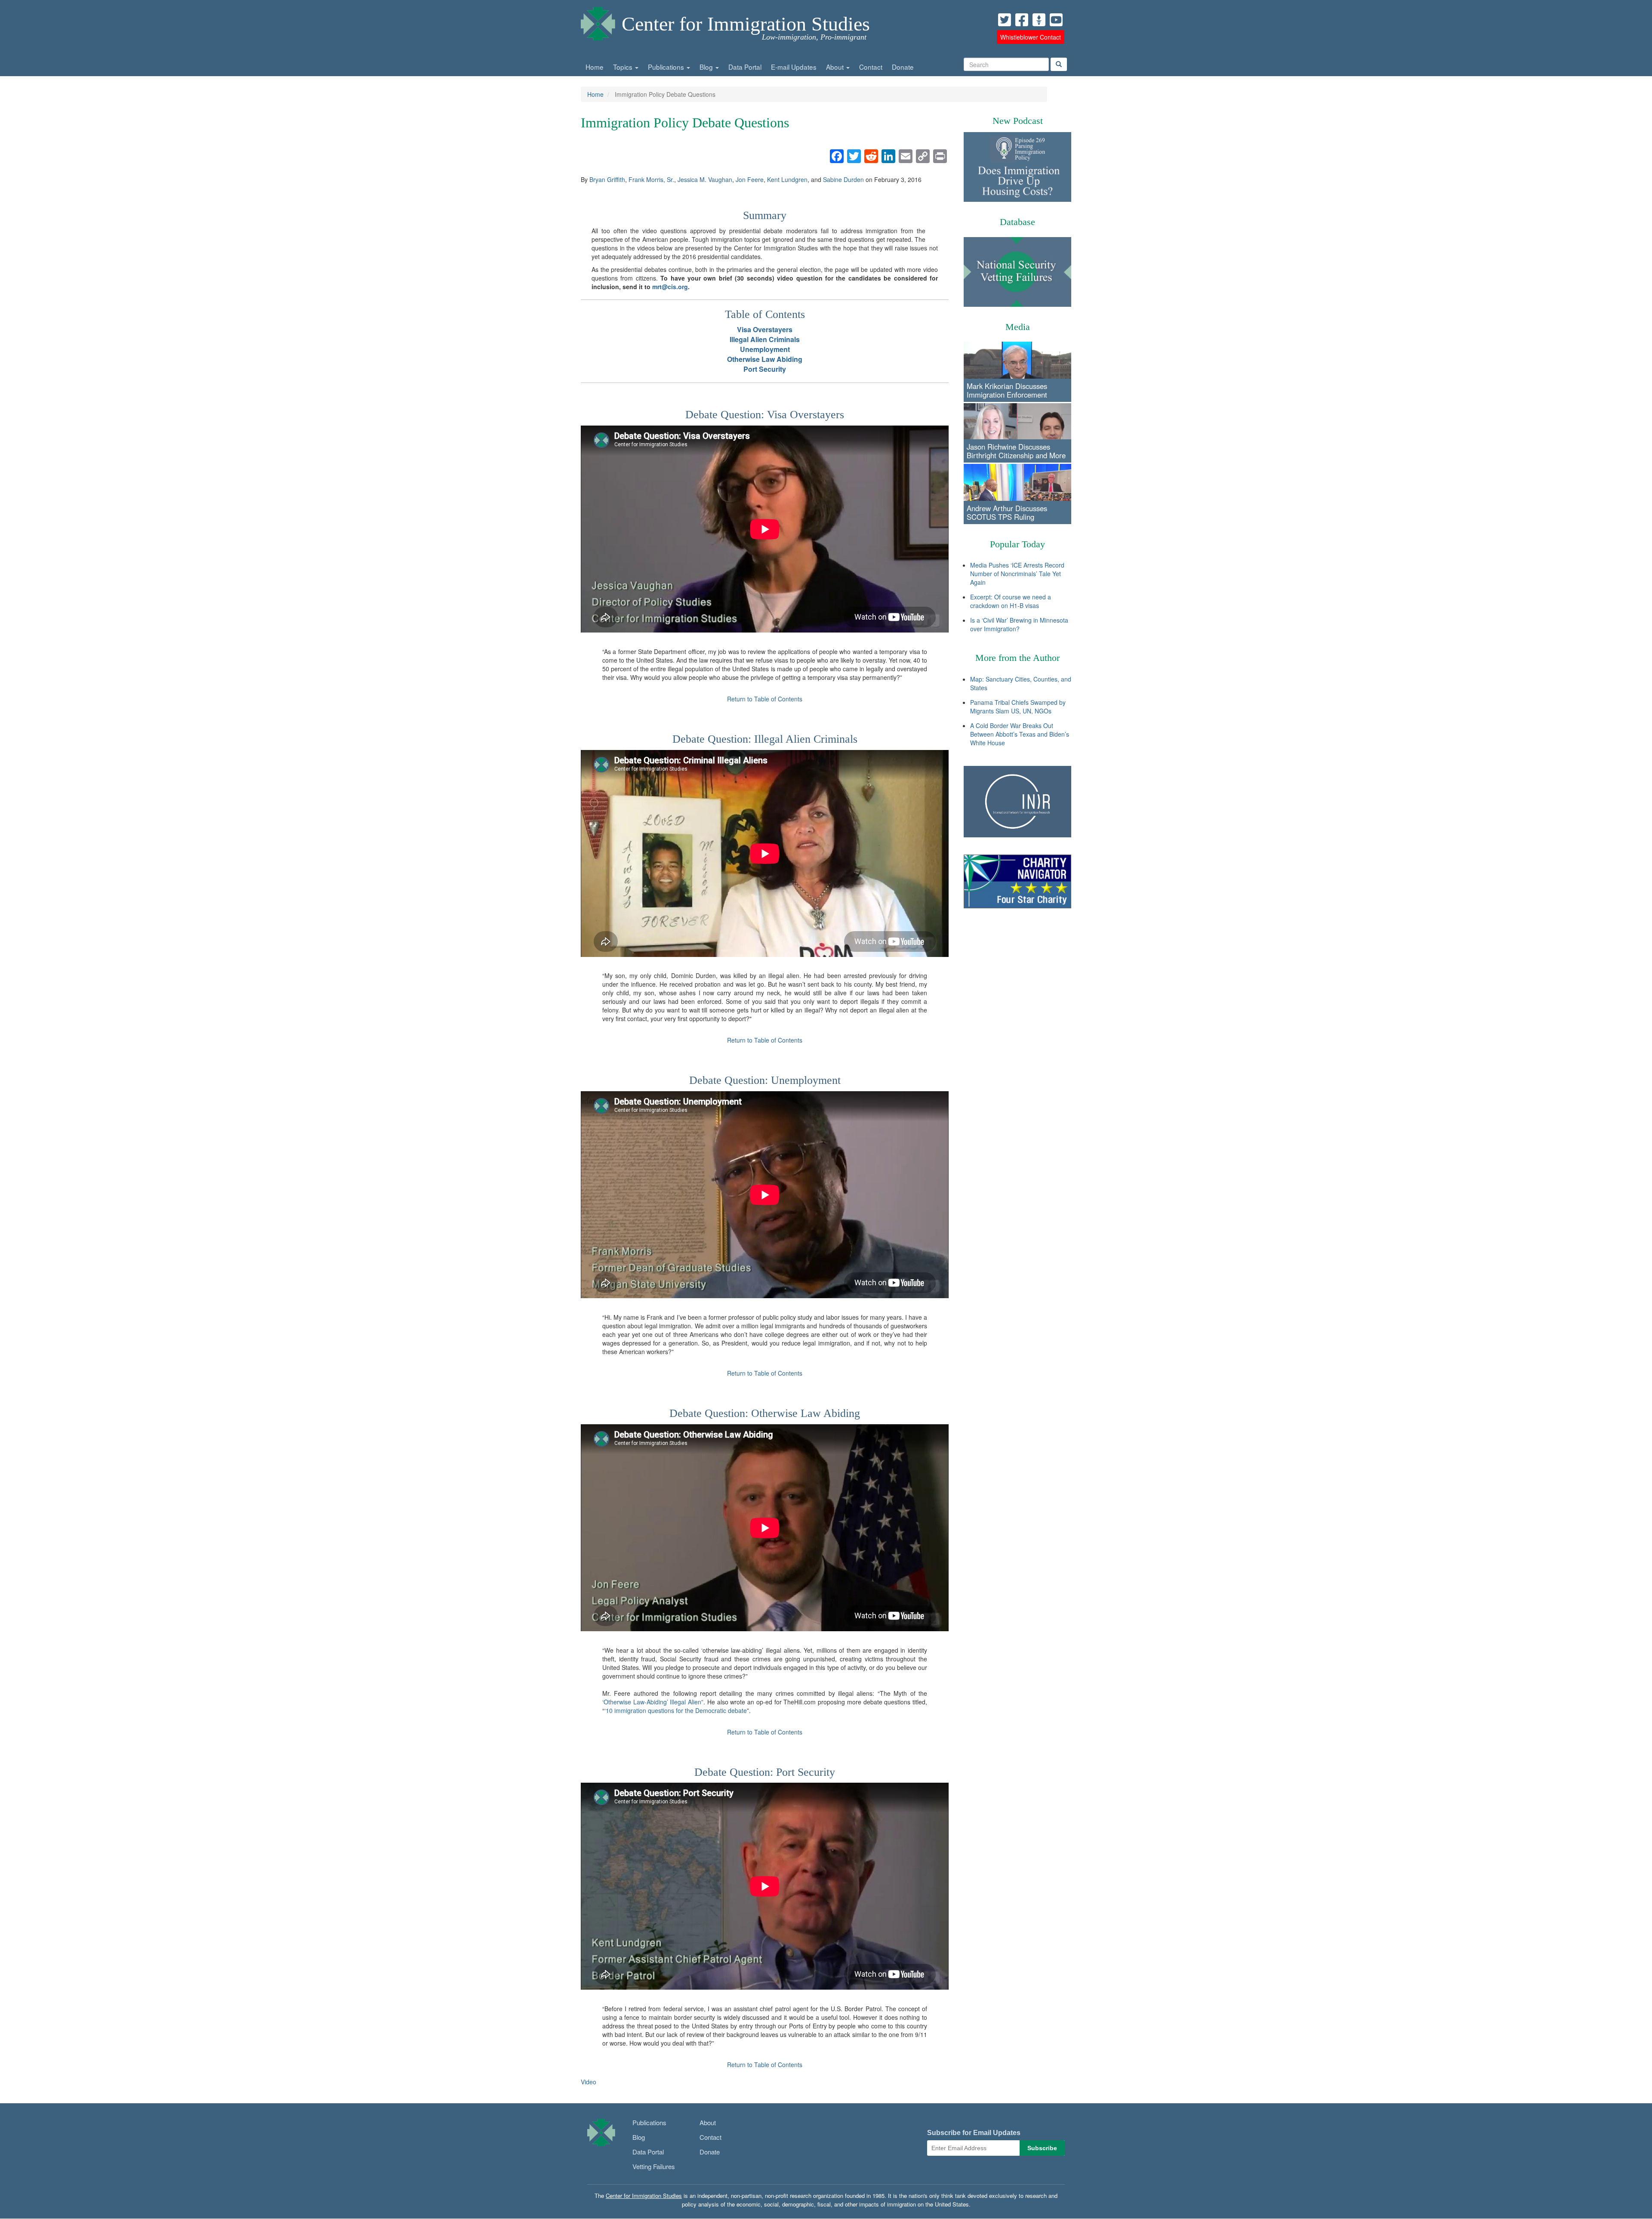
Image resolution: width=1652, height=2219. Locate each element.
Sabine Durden (843, 179)
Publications (667, 67)
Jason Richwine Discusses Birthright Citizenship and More (1016, 451)
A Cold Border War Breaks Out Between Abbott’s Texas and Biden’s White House (1020, 734)
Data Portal (745, 67)
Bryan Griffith (607, 179)
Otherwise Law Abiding (765, 359)
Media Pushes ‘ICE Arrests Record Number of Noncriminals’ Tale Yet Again (1017, 574)
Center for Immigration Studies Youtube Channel (1056, 20)
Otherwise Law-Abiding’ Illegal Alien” (653, 1702)
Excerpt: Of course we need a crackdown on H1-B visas (1011, 601)
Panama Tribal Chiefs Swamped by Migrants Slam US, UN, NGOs (1018, 707)
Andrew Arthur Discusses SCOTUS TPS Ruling (1007, 512)
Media (1018, 327)
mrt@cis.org (670, 287)
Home (595, 67)
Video (589, 2082)
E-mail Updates (794, 67)
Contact (871, 67)
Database (1017, 222)
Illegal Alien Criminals (765, 339)
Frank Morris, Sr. (651, 179)
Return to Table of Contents (765, 699)
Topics (624, 67)
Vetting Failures (654, 2166)
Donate (903, 67)
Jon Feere (750, 179)
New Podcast (1018, 121)
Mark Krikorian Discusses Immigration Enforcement (1007, 390)
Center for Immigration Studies (746, 24)
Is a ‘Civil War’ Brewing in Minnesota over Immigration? (1019, 624)
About (836, 67)
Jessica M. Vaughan (705, 179)
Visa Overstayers (765, 329)
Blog (707, 67)
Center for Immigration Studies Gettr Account (1039, 20)
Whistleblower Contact (1031, 37)
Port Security (765, 369)
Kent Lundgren (787, 179)
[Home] (598, 22)
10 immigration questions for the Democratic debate (676, 1710)
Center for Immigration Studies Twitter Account (1005, 20)
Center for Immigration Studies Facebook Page (1022, 20)
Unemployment (765, 349)
